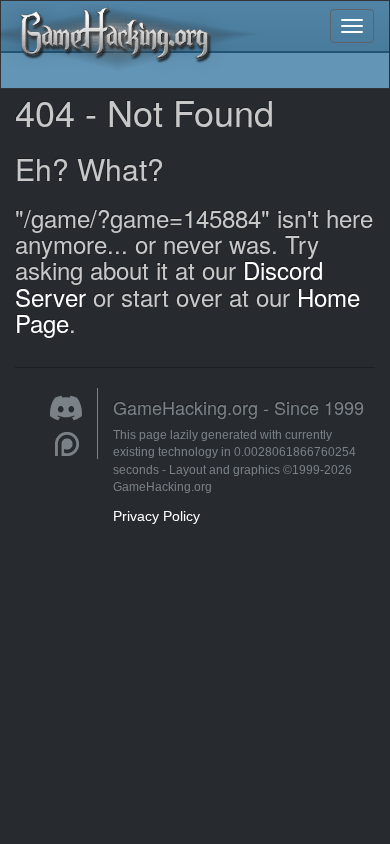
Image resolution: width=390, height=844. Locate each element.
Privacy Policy (156, 516)
